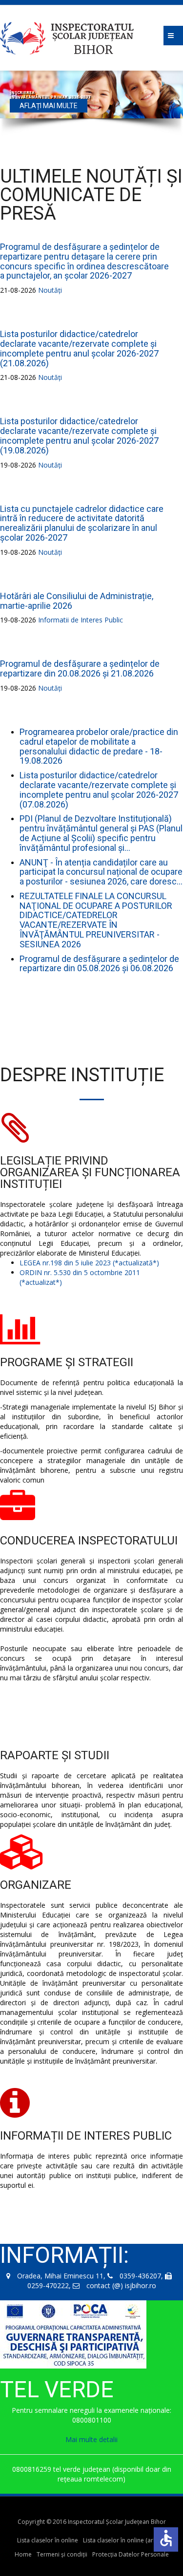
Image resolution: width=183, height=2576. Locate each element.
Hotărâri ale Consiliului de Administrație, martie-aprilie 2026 (77, 601)
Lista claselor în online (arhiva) (124, 2540)
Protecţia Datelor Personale (131, 2554)
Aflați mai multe (49, 111)
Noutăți (50, 290)
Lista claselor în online (48, 2540)
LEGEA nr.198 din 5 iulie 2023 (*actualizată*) (89, 1263)
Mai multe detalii (91, 2439)
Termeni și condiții (62, 2554)
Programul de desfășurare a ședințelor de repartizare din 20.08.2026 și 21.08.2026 (80, 668)
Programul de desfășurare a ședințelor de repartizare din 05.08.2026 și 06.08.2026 (99, 964)
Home (23, 2554)
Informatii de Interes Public (81, 620)
